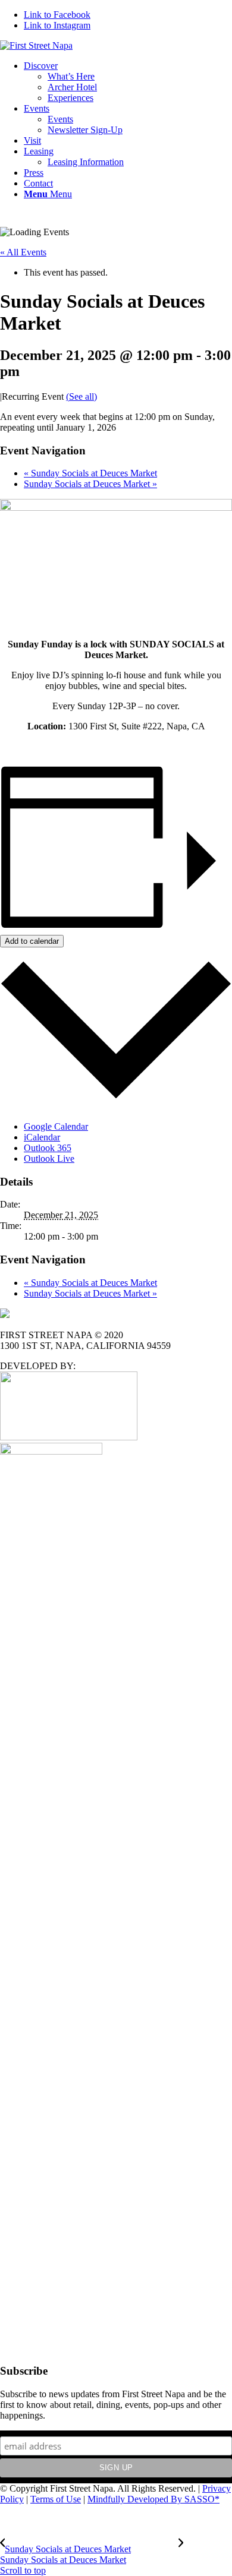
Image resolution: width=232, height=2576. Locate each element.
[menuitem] (128, 82)
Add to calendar (32, 941)
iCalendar (42, 1137)
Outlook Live (49, 1159)
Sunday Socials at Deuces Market (90, 473)
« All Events (23, 252)
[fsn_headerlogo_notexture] (36, 45)
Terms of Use (56, 2499)
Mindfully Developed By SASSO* (153, 2499)
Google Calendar (56, 1126)
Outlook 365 (48, 1148)
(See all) (81, 396)
